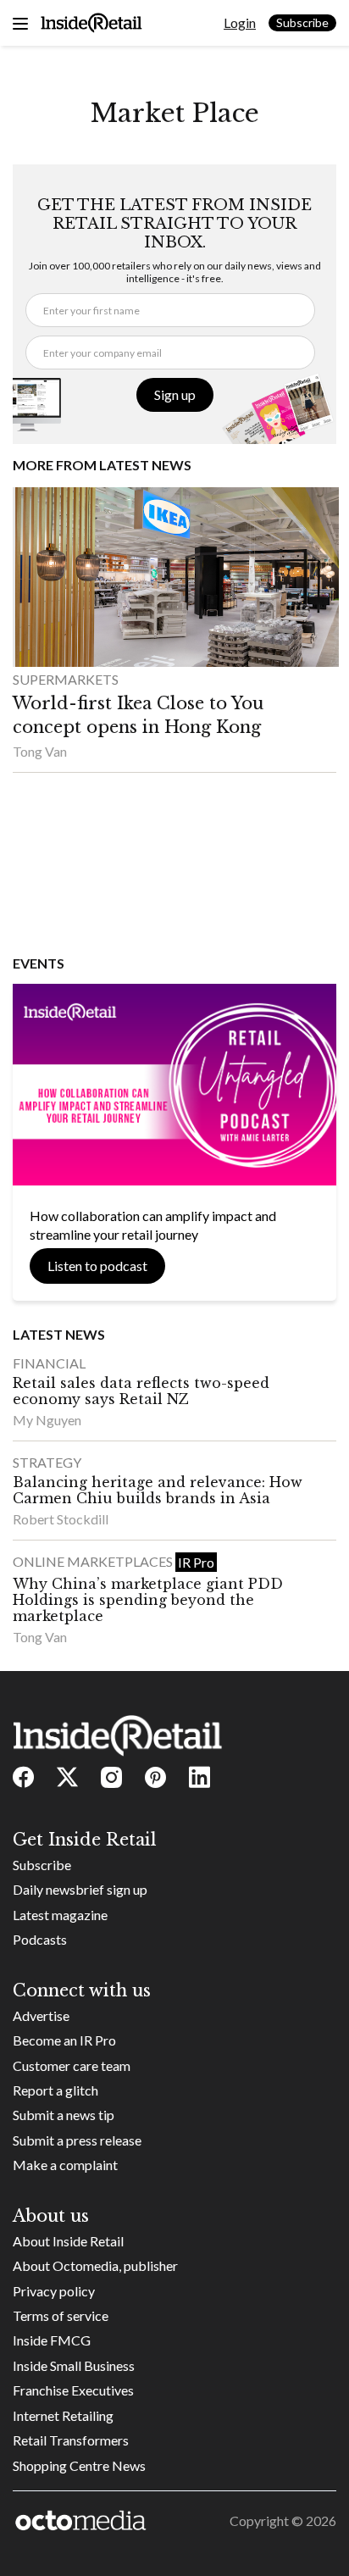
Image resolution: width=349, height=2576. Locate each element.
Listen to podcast (97, 1266)
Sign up (175, 394)
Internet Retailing (63, 2415)
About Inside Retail (68, 2241)
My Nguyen (47, 1420)
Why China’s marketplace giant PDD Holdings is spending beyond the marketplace (148, 1600)
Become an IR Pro (64, 2040)
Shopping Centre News (79, 2465)
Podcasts (40, 1939)
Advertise (41, 2015)
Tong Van (40, 751)
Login (240, 22)
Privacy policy (54, 2291)
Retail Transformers (71, 2440)
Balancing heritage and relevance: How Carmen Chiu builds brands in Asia (158, 1490)
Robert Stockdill (61, 1519)
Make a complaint (65, 2165)
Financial (49, 1363)
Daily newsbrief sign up (80, 1889)
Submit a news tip (64, 2115)
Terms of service (61, 2315)
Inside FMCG (52, 2340)
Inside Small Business (74, 2365)
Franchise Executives (73, 2390)
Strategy (47, 1462)
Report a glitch (55, 2090)
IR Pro (196, 1562)
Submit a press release (77, 2140)
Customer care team (72, 2065)
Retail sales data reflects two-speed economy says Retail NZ (141, 1391)
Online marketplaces (94, 1561)
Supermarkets (66, 679)
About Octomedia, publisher (95, 2265)
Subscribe (302, 22)
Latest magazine (60, 1915)
